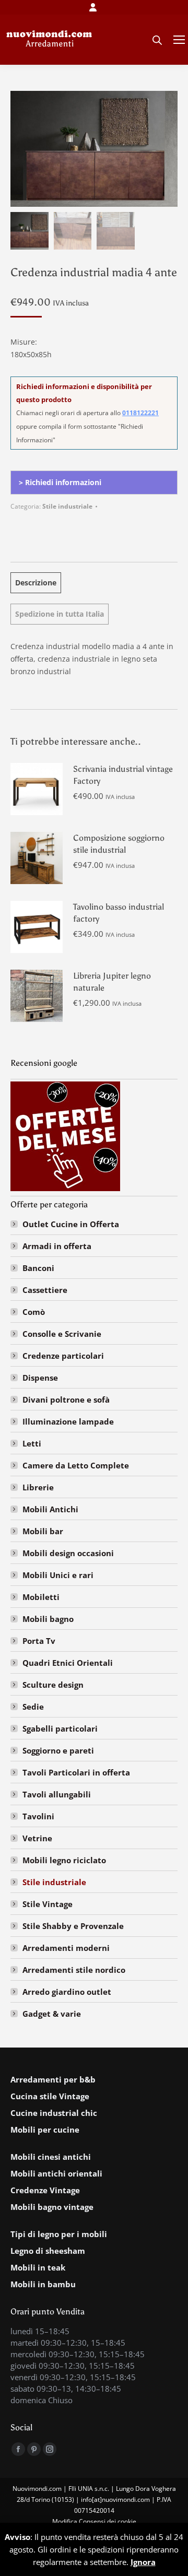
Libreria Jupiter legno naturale (112, 982)
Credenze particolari (63, 1356)
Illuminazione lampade (68, 1421)
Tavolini (38, 1816)
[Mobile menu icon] (179, 40)
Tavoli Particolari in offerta (76, 1772)
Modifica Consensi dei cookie (94, 2521)
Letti (32, 1443)
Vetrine (37, 1838)
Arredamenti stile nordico (74, 1970)
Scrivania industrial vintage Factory (123, 775)
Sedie (33, 1707)
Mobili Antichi (50, 1509)
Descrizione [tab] (36, 583)
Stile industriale (67, 506)
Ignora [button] (143, 2562)
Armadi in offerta (57, 1246)
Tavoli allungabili (57, 1794)
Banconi (38, 1268)
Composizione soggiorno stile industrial (119, 844)
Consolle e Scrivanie (62, 1334)
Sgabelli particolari (60, 1728)
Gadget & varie (52, 2014)
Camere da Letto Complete (76, 1465)
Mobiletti (41, 1597)
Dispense (40, 1378)
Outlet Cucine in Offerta (71, 1224)
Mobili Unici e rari (58, 1575)
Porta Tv (39, 1641)
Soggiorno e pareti (58, 1750)
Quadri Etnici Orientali (68, 1663)
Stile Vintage (48, 1904)
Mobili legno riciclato (64, 1860)
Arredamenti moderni (66, 1948)
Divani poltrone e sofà (66, 1399)
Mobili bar (43, 1531)
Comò (34, 1312)
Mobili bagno (48, 1619)
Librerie (38, 1487)
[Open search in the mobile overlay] (157, 40)
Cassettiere (45, 1290)
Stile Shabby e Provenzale (73, 1926)
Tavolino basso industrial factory (119, 913)
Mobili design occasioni (68, 1553)
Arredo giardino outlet (67, 1992)
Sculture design (53, 1685)
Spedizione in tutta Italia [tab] (60, 614)
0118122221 (140, 413)
